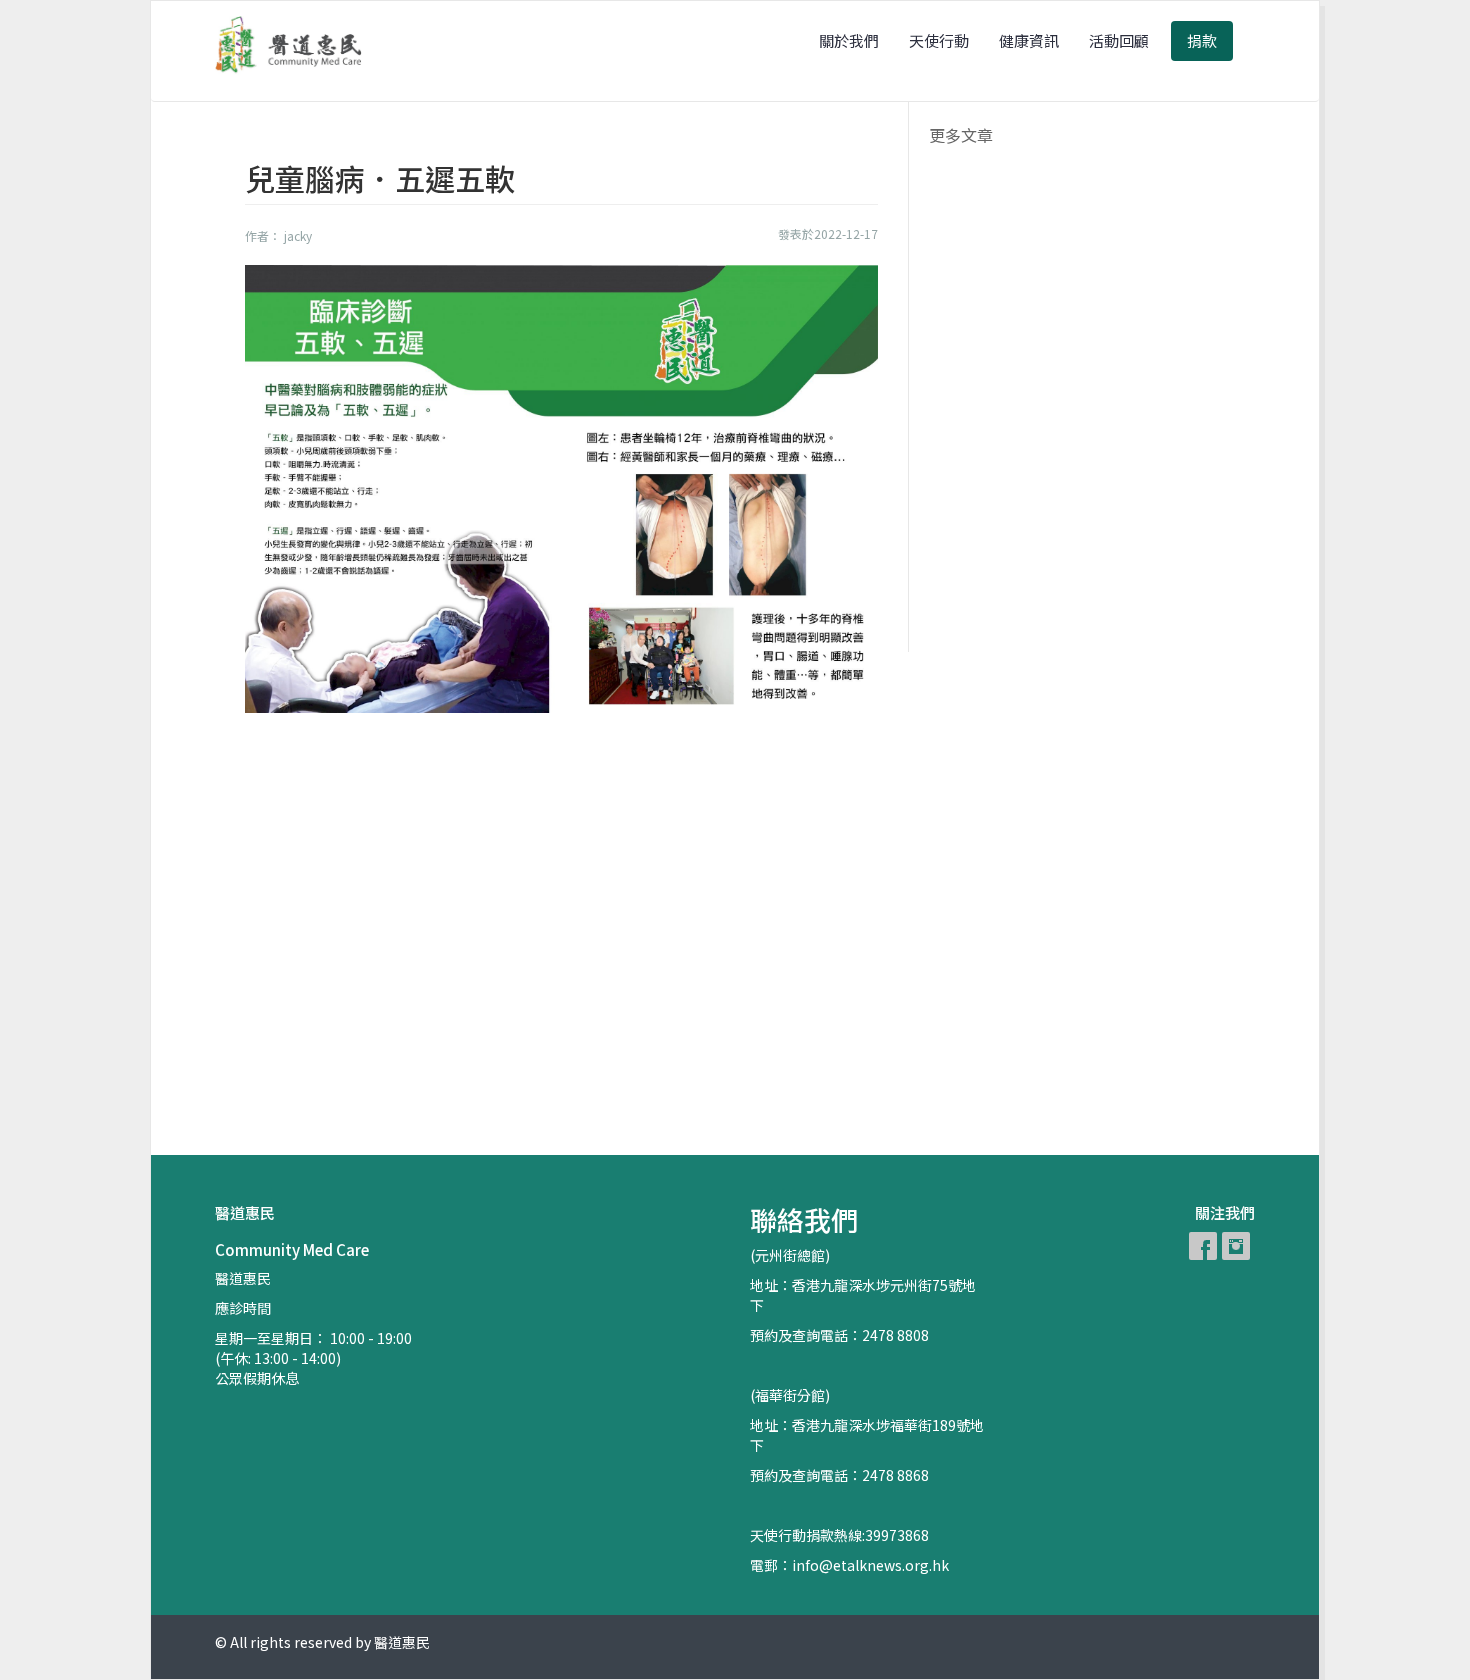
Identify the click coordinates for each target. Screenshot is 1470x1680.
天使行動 (939, 40)
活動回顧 (1119, 40)
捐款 (1202, 40)
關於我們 (849, 40)
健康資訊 (1029, 40)
